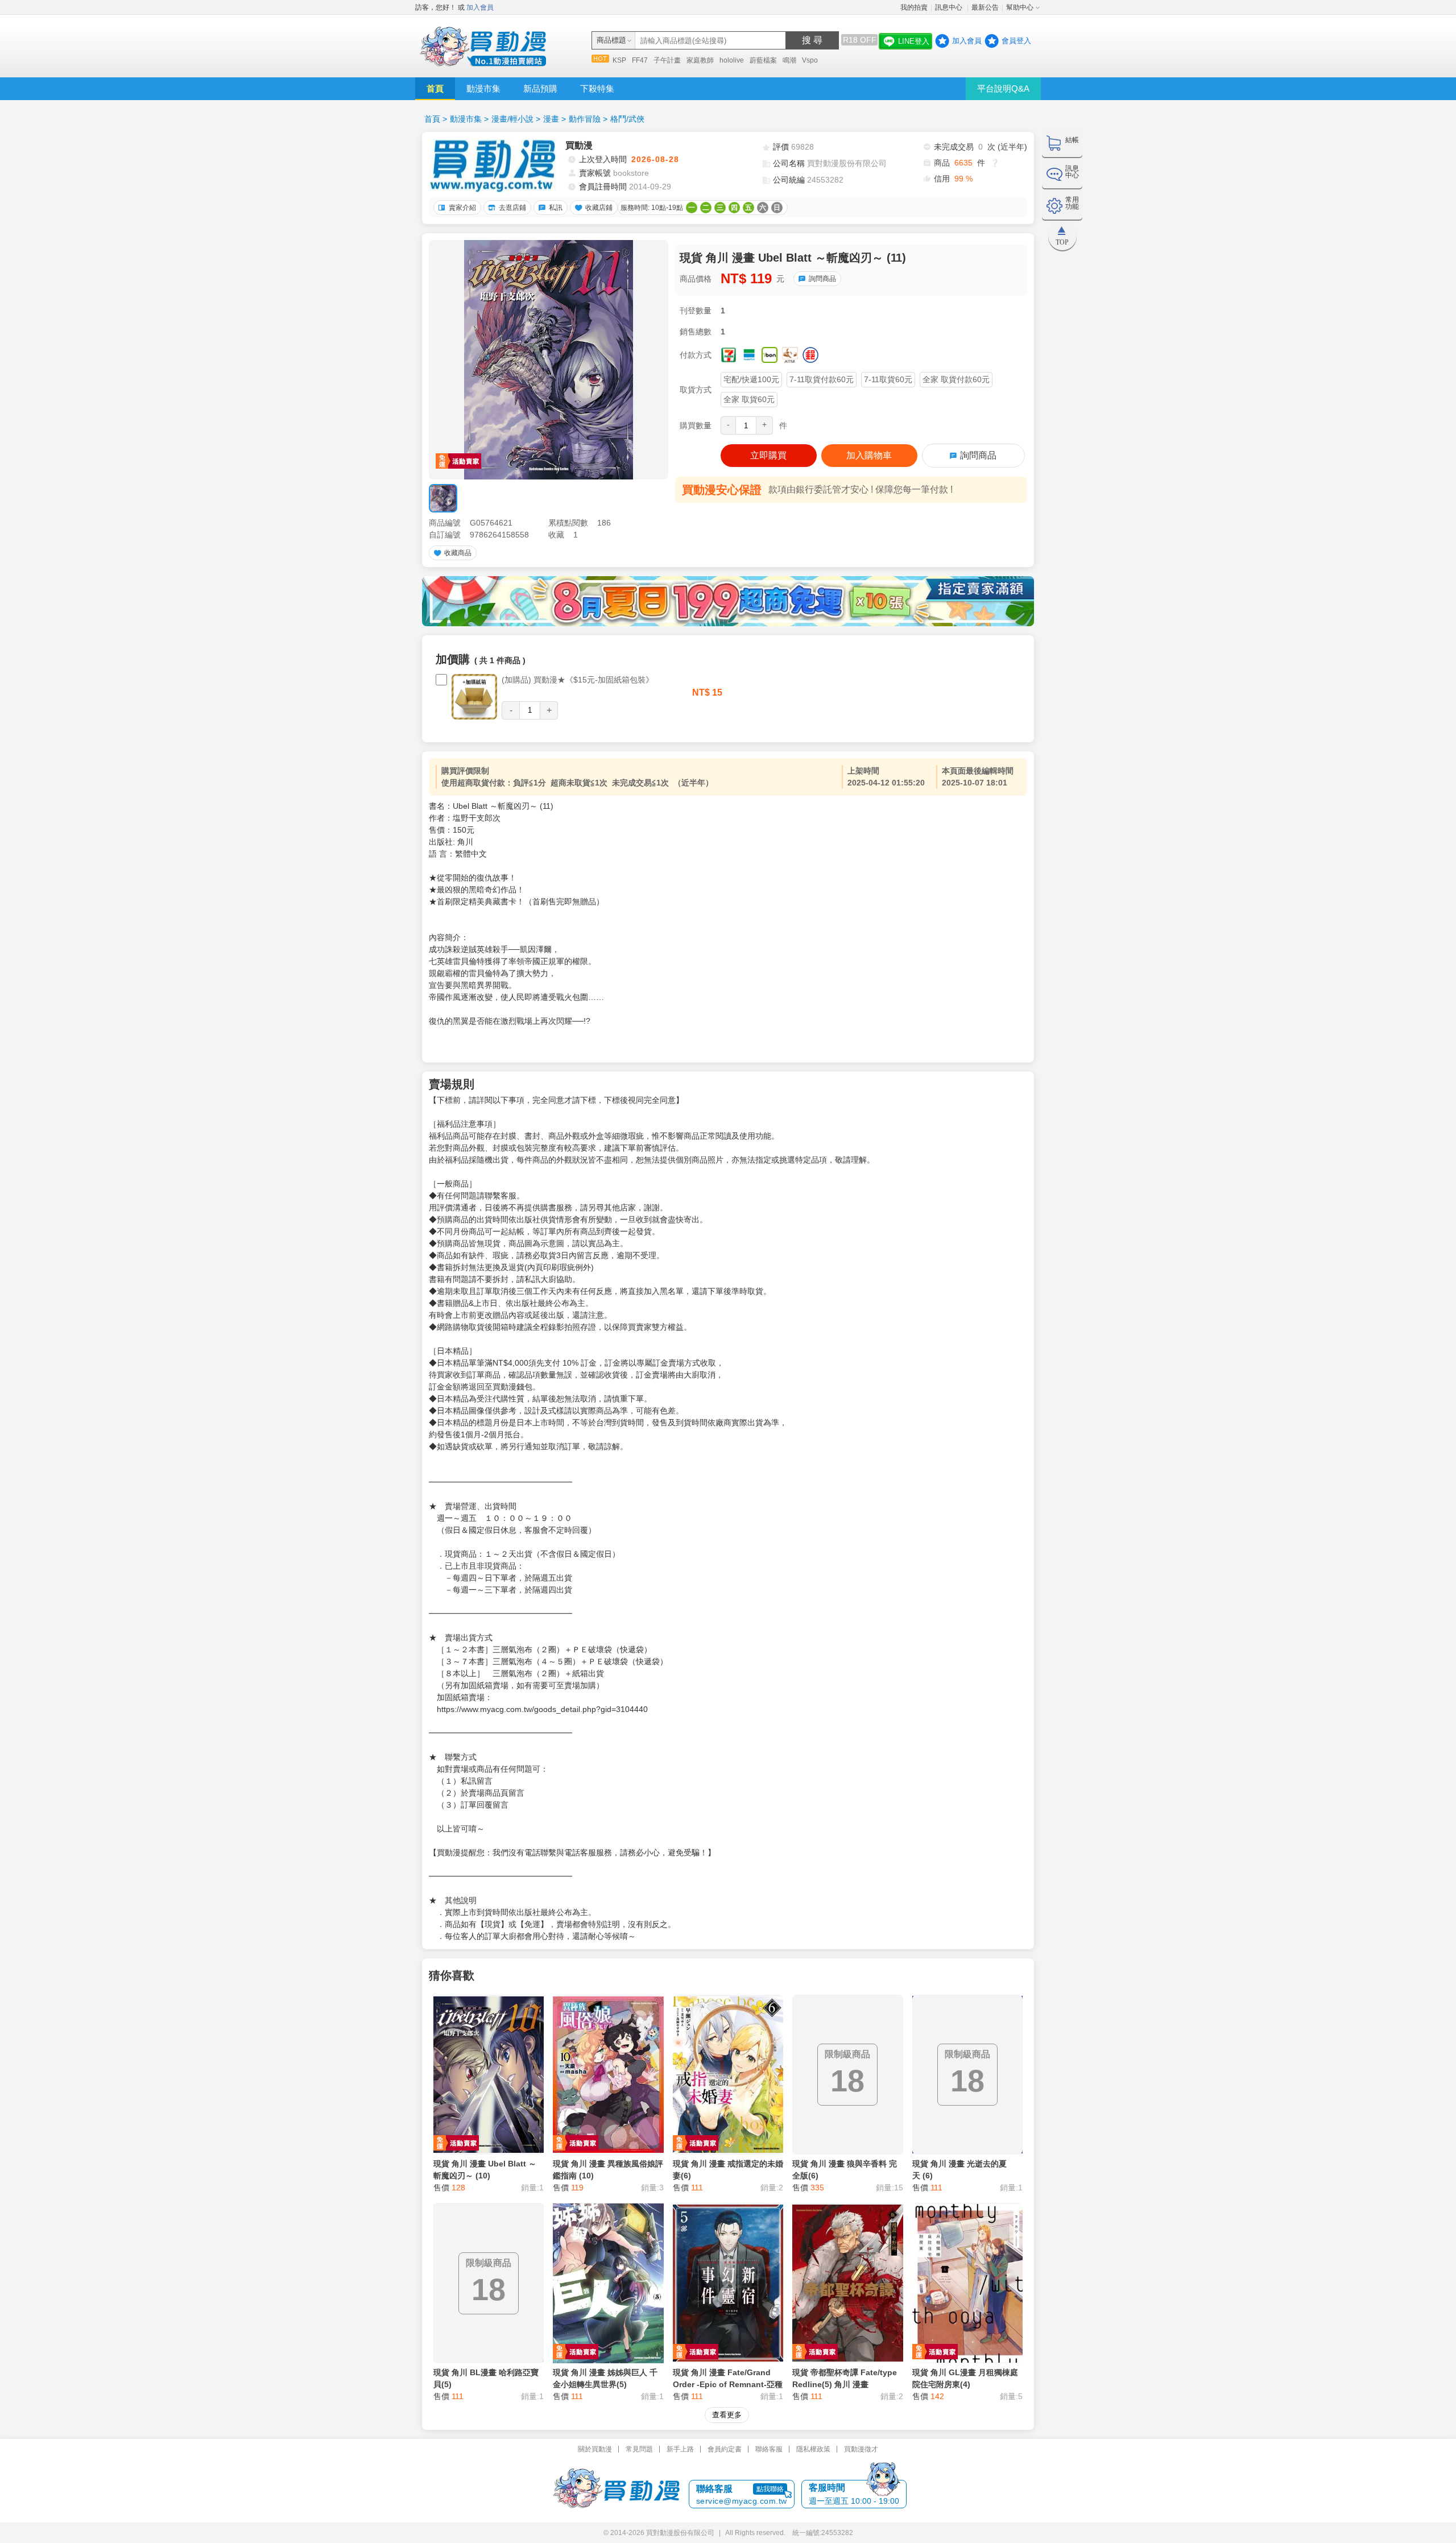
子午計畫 (667, 60)
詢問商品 (822, 279)
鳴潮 (789, 60)
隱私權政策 (813, 2449)
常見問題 (639, 2449)
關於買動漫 (595, 2449)
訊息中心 (950, 7)
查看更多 (727, 2415)
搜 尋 (812, 40)
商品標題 (611, 40)
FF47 (640, 60)
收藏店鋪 (599, 208)
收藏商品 (458, 553)
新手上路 (680, 2449)
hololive (732, 60)
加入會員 (480, 7)
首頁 (435, 88)
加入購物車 (869, 455)
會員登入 (1016, 41)
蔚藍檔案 (763, 60)
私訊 (556, 208)
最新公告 (985, 7)
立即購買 (768, 455)
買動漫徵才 (861, 2449)
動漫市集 (483, 88)
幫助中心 (1020, 7)
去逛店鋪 (512, 208)
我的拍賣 (914, 7)
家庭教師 (700, 60)
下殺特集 (597, 88)
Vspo (810, 60)
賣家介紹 (462, 208)
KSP (619, 60)
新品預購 (540, 88)
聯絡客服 (769, 2449)
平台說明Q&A (1003, 88)
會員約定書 (725, 2449)
